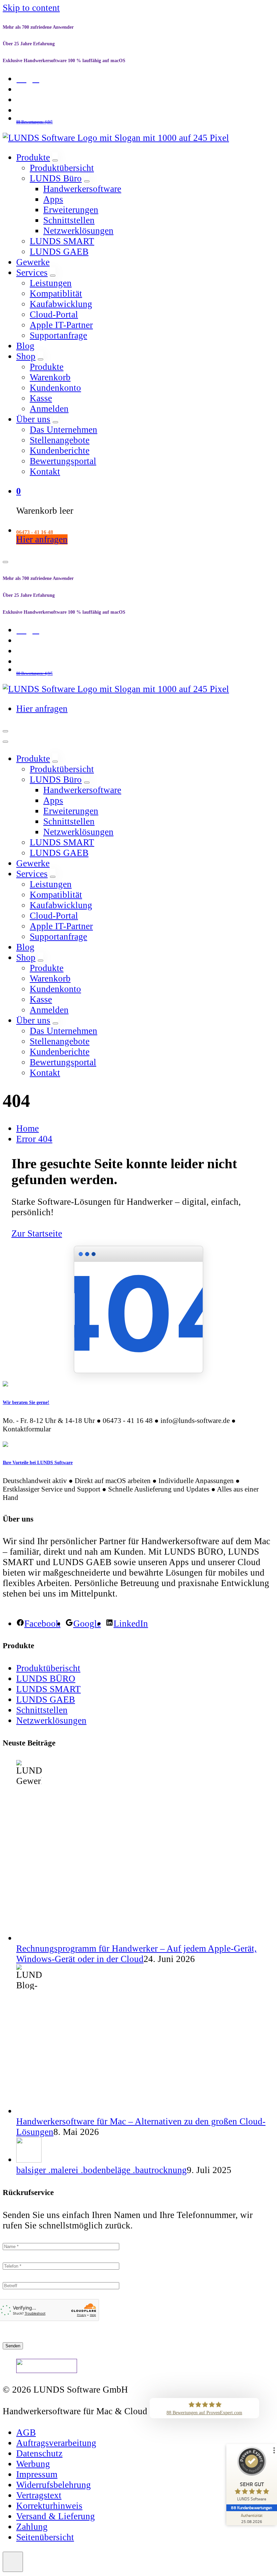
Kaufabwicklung (61, 304)
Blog (25, 346)
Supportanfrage (58, 335)
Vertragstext (39, 2495)
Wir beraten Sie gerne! (26, 1402)
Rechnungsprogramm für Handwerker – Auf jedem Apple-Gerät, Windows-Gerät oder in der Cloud (136, 1954)
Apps (53, 199)
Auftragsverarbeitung (56, 2443)
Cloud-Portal (54, 314)
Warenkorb (50, 377)
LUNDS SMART (62, 241)
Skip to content (31, 8)
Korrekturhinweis (49, 2506)
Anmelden (49, 409)
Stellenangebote (60, 440)
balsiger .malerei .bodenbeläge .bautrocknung (102, 2170)
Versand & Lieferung (56, 2516)
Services (32, 273)
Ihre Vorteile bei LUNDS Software (38, 1462)
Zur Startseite (37, 1233)
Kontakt (45, 471)
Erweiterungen (71, 210)
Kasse (41, 398)
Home (28, 1128)
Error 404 (34, 1139)
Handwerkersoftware (82, 189)
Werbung (33, 2464)
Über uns (33, 419)
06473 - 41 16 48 (35, 532)
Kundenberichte (60, 451)
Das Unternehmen (64, 430)
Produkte (33, 157)
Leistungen (51, 283)
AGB (26, 2432)
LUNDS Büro (56, 178)
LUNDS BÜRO (46, 1679)
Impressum (37, 2474)
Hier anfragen (42, 539)
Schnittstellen (69, 220)
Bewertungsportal (63, 461)
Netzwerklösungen (78, 231)
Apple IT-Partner (61, 325)
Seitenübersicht (45, 2537)
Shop (26, 356)
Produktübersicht (62, 168)
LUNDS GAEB (59, 252)
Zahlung (32, 2527)
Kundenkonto (55, 388)
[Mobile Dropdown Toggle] (55, 160)
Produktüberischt (48, 1668)
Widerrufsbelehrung (54, 2485)
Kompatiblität (56, 294)
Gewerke (33, 262)
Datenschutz (39, 2453)
